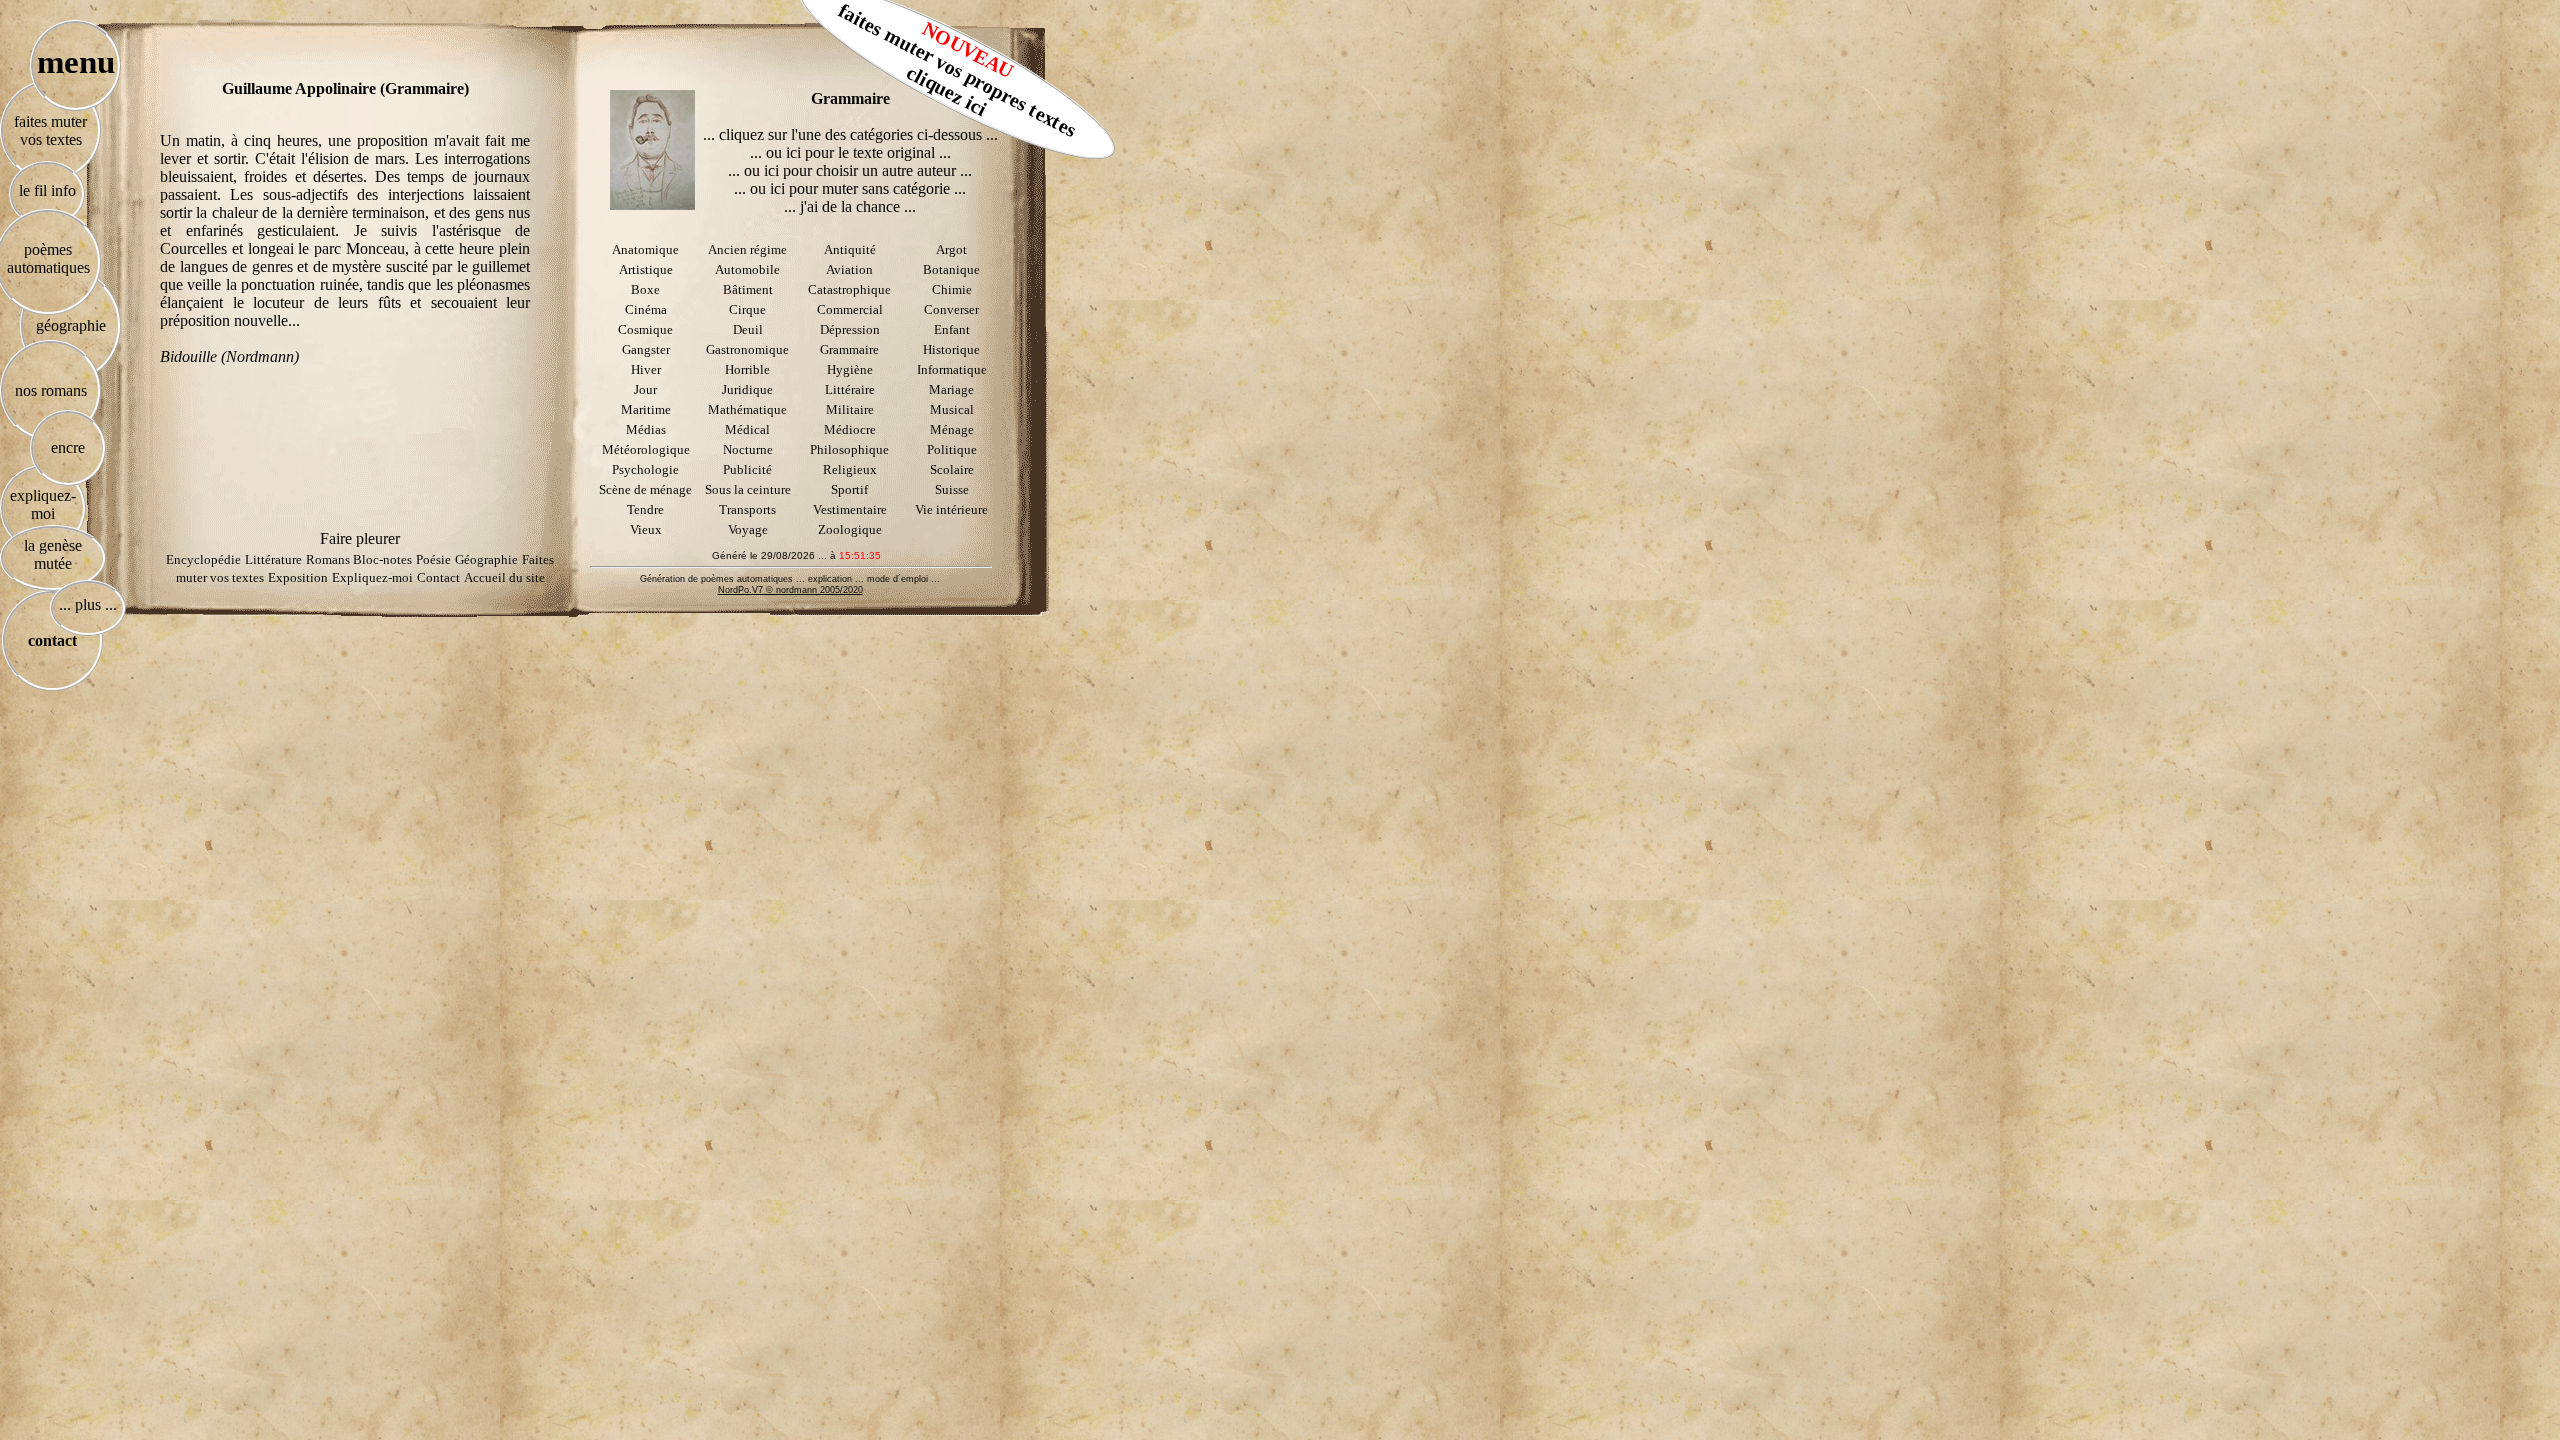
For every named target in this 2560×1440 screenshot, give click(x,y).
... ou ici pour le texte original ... (850, 152)
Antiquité (850, 249)
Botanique (951, 269)
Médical (747, 429)
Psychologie (645, 469)
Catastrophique (849, 289)
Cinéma (646, 309)
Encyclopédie (203, 559)
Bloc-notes (382, 559)
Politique (952, 449)
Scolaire (952, 469)
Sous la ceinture (748, 489)
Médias (646, 429)
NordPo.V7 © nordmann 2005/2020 (790, 590)
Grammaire (849, 349)
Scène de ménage (645, 489)
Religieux (850, 469)
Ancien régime (747, 249)
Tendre (645, 509)
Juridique (747, 389)
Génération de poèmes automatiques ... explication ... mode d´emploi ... (790, 579)
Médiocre (850, 429)
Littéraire (850, 389)
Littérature (273, 559)
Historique (951, 349)
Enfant (952, 329)
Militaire (850, 409)
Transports (747, 509)
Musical (952, 409)
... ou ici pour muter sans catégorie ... (850, 188)
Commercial (850, 309)
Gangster (646, 349)
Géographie (486, 559)
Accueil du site (504, 577)
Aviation (849, 269)
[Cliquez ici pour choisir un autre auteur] (652, 150)
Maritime (646, 409)
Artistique (646, 269)
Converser (951, 309)
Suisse (952, 489)
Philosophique (849, 449)
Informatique (952, 369)
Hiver (646, 369)
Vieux (646, 529)
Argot (951, 249)
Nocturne (748, 449)
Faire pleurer (360, 538)
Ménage (952, 429)
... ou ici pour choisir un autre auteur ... (850, 170)
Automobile (747, 269)
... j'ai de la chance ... (850, 206)
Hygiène (850, 369)
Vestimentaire (850, 509)
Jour (645, 389)
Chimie (952, 289)
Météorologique (646, 449)
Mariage (951, 389)
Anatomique (645, 249)
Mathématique (747, 409)
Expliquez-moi (372, 577)
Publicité (747, 469)
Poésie (433, 559)
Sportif (849, 489)
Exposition (298, 577)
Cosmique (645, 329)
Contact (438, 577)
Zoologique (850, 529)
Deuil (748, 329)
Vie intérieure (951, 509)
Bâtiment (748, 289)
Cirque (747, 309)
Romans (329, 559)
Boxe (645, 289)
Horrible (747, 369)
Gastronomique (747, 349)
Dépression (850, 329)
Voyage (748, 529)
